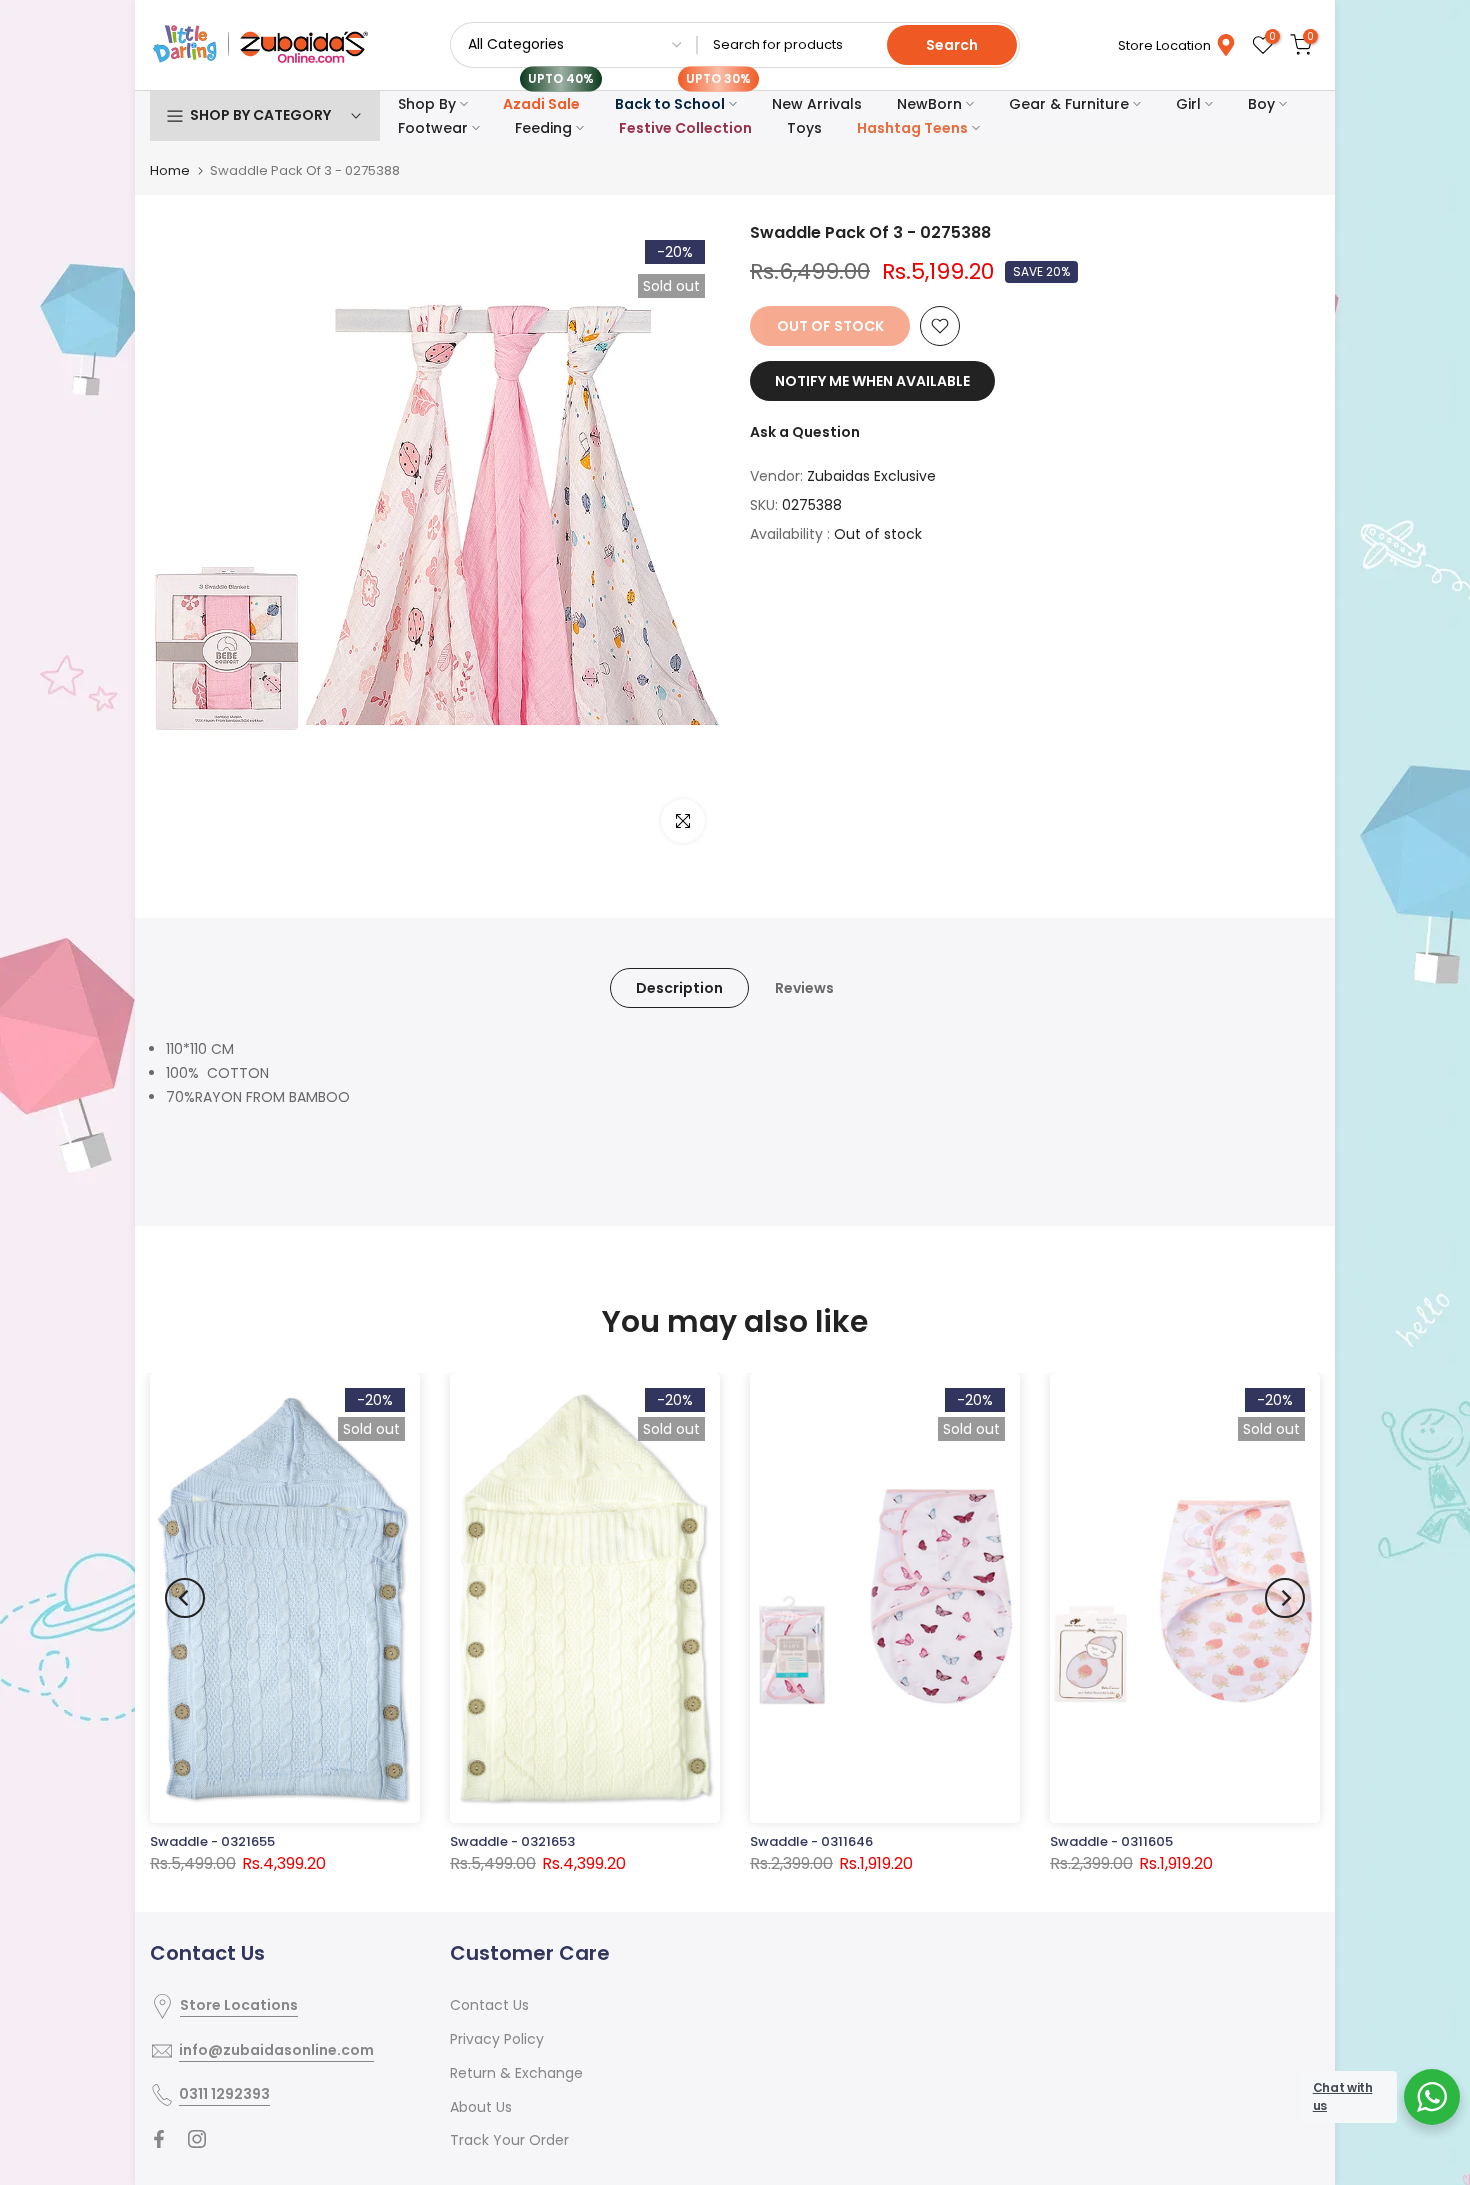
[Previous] (185, 1598)
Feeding (543, 128)
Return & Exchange (516, 2073)
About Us (481, 2107)
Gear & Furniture (1069, 104)
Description (679, 988)
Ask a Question (805, 432)
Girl (1188, 104)
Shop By (427, 104)
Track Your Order (509, 2140)
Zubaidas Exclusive (871, 476)
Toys (804, 128)
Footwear (433, 128)
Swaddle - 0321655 (212, 1841)
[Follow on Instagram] (197, 2139)
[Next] (1285, 1598)
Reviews (804, 988)
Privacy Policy (497, 2039)
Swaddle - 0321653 (512, 1841)
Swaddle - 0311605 (1111, 1841)
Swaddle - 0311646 (811, 1841)
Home (170, 170)
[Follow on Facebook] (159, 2139)
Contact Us (489, 2005)
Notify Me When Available (872, 381)
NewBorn (929, 104)
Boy (1261, 104)
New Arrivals (817, 104)
